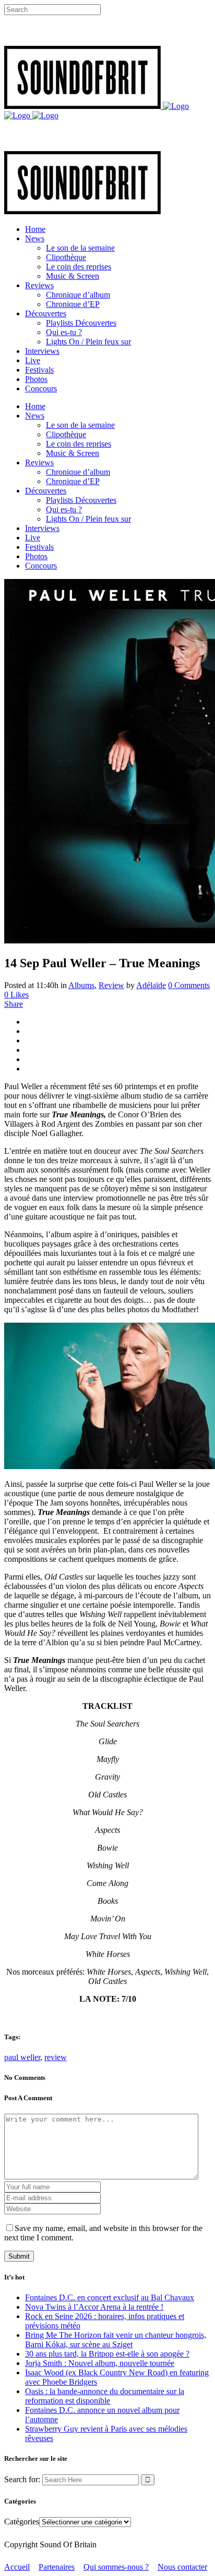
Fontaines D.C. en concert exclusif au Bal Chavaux (110, 2297)
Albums (81, 985)
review (56, 2057)
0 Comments (189, 985)
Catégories (22, 2522)
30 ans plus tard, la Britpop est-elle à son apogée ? (107, 2354)
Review (111, 985)
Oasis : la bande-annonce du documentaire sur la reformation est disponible (105, 2396)
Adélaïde (151, 985)
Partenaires (57, 2567)
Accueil (17, 2567)
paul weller (22, 2057)
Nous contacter (182, 2567)
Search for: (22, 2479)
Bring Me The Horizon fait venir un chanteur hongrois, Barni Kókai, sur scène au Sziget (116, 2340)
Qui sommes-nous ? (116, 2567)
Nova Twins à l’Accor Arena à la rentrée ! (94, 2307)
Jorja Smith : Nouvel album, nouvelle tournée (100, 2363)
